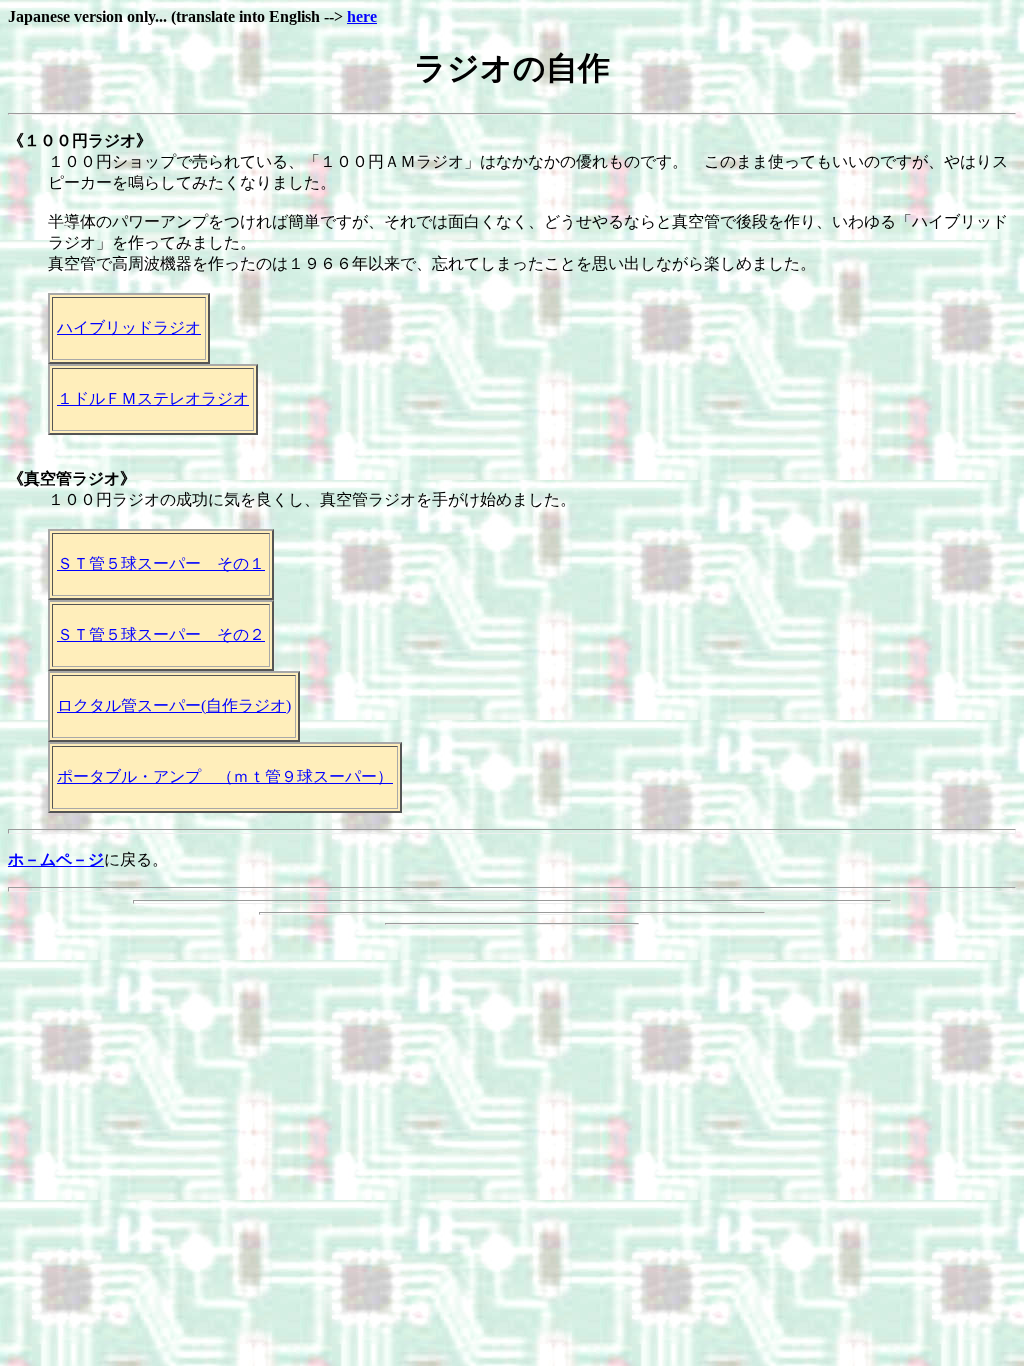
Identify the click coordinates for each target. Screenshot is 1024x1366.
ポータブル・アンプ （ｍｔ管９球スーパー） (225, 776)
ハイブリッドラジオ (129, 327)
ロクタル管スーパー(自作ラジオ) (174, 705)
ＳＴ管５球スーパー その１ (161, 563)
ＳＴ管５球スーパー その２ (161, 634)
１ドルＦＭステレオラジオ (153, 398)
